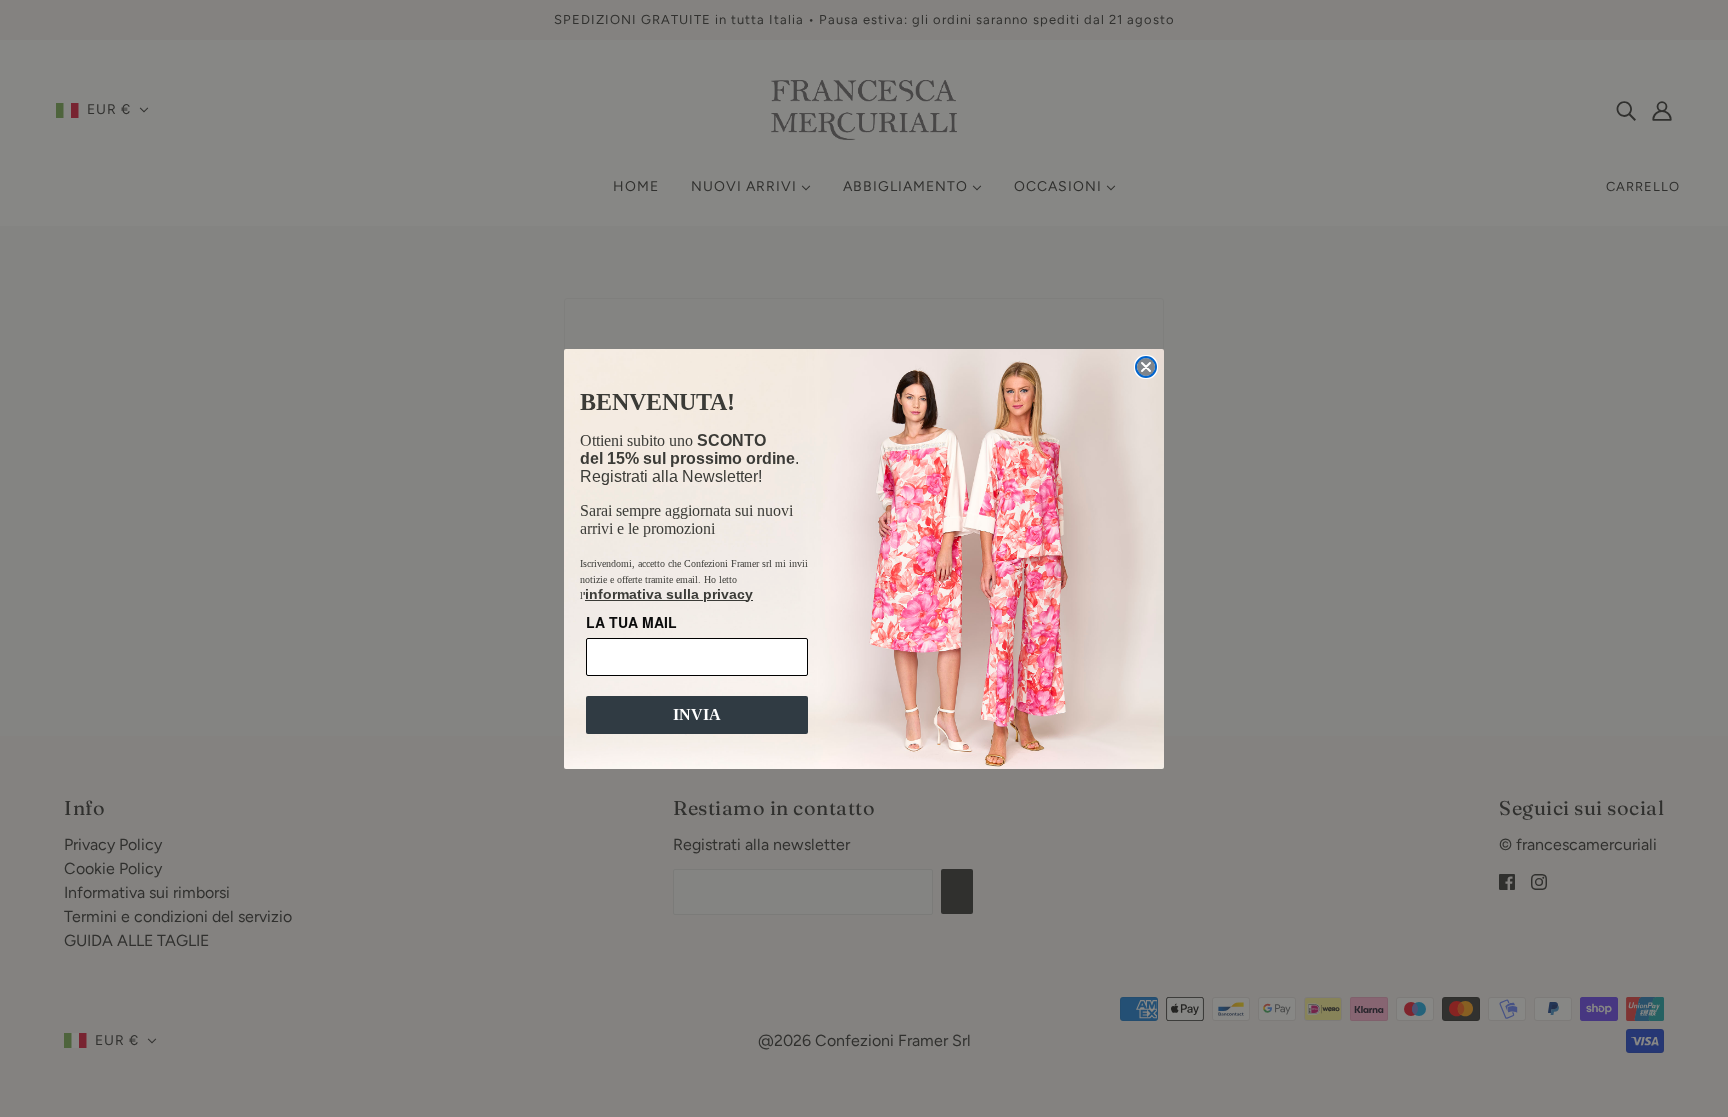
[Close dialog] (1146, 367)
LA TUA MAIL (631, 622)
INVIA (697, 714)
